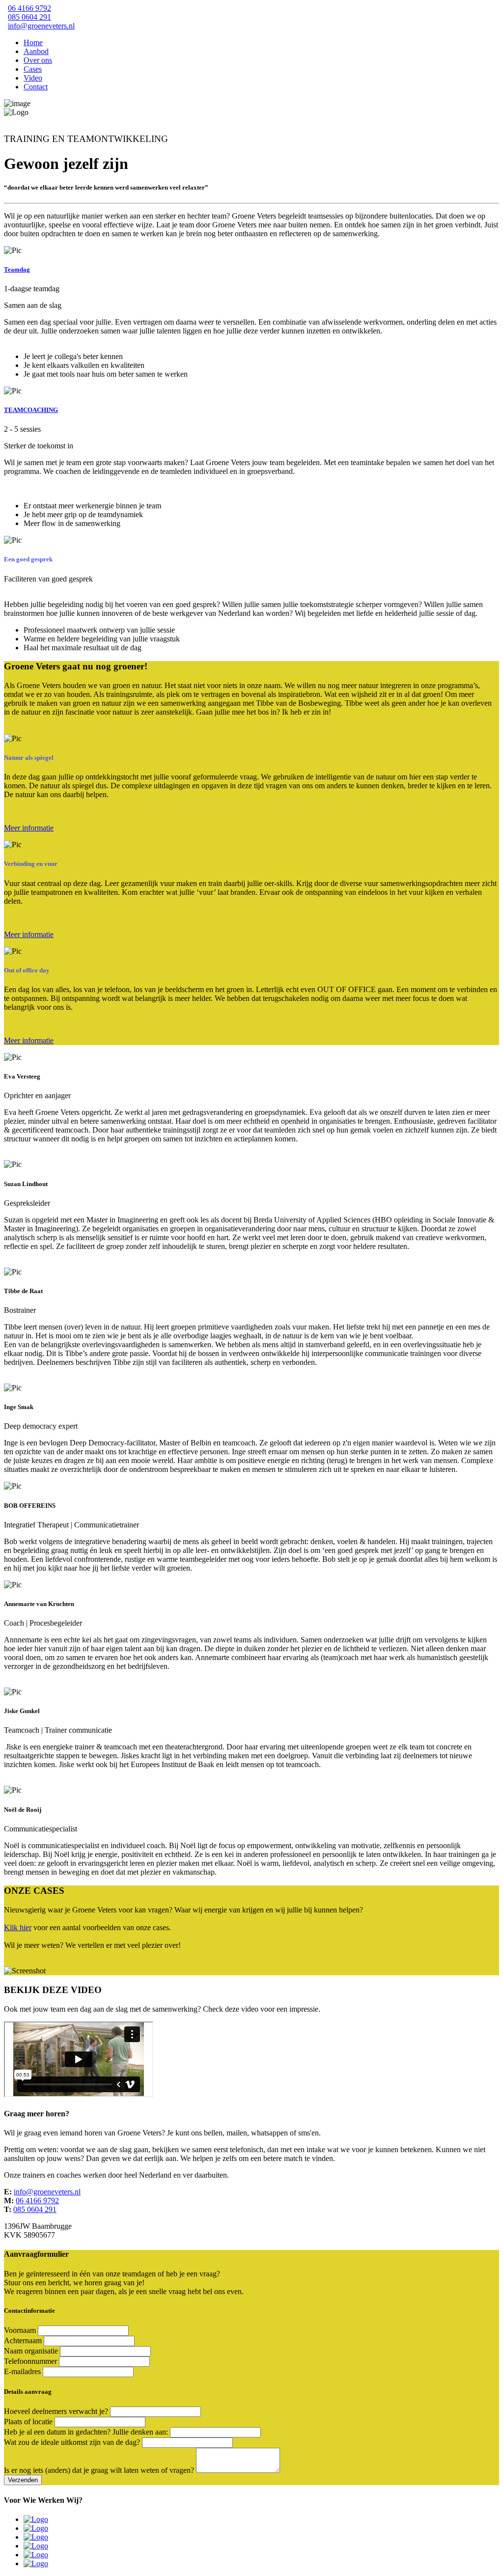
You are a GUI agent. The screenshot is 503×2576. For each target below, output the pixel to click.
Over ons (38, 60)
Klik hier (18, 1927)
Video (33, 78)
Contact (36, 87)
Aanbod (36, 51)
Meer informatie (29, 828)
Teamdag (17, 269)
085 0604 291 (29, 17)
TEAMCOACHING (31, 410)
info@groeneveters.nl (41, 26)
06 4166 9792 (29, 8)
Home (33, 42)
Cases (33, 69)
